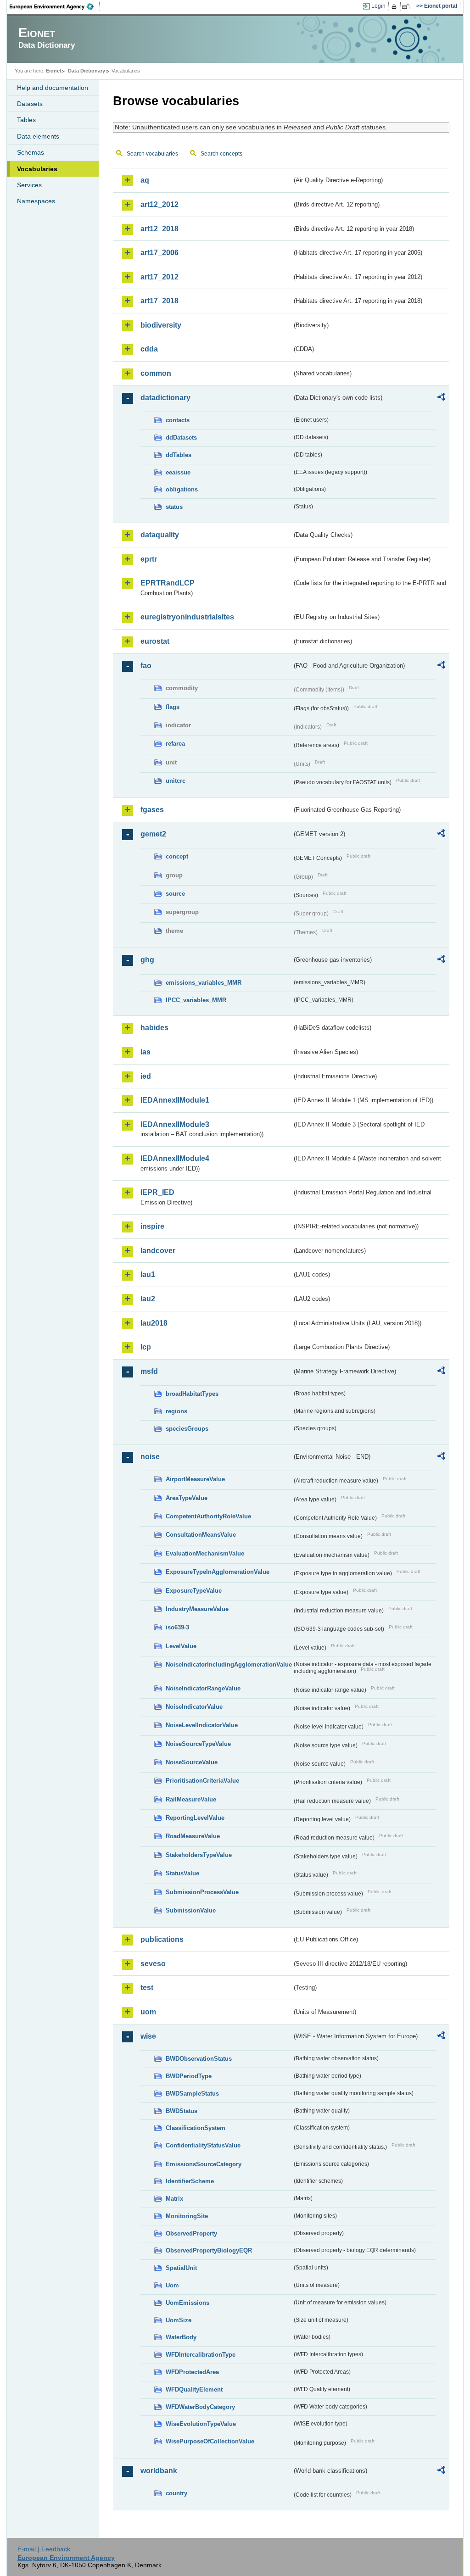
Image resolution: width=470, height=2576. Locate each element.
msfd (149, 1371)
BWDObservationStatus (199, 2059)
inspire (152, 1226)
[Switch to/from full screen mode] (407, 6)
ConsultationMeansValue (201, 1535)
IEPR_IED (157, 1192)
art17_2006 (159, 253)
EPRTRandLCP (168, 583)
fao (146, 666)
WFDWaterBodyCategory (200, 2407)
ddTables (179, 455)
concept (177, 856)
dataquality (160, 535)
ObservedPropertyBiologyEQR (209, 2250)
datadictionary (165, 398)
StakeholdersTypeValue (199, 1855)
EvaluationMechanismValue (205, 1553)
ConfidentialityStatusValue (203, 2145)
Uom (172, 2285)
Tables (26, 120)
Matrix (174, 2199)
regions (176, 1411)
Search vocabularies (152, 154)
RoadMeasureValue (193, 1836)
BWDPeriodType (189, 2076)
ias (145, 1052)
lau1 (148, 1274)
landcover (158, 1251)
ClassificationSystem (196, 2128)
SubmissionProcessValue (202, 1892)
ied (146, 1076)
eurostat (155, 641)
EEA (55, 6)
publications (162, 1939)
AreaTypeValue (187, 1498)
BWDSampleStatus (192, 2094)
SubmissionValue (191, 1910)
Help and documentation (53, 88)
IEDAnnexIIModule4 (175, 1158)
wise (148, 2036)
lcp (146, 1347)
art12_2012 (159, 204)
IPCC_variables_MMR (196, 1000)
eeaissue (178, 472)
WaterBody (181, 2337)
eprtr (149, 559)
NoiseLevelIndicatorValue (202, 1725)
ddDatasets (181, 438)
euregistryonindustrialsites (187, 617)
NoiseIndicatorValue (194, 1707)
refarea (175, 744)
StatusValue (182, 1873)
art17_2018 (159, 301)
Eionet (54, 71)
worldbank (159, 2471)
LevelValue (181, 1646)
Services (29, 185)
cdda (149, 349)
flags (173, 707)
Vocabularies (37, 169)
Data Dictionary (87, 71)
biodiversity (161, 325)
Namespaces (36, 201)
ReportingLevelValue (195, 1818)
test (147, 1988)
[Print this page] (395, 6)
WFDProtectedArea (192, 2372)
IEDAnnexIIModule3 (175, 1124)
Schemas (31, 152)
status (174, 507)
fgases (152, 810)
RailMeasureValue (191, 1799)
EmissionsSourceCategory (204, 2164)
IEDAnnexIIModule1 (175, 1100)
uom (148, 2012)
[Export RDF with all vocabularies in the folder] (441, 398)
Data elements (38, 136)
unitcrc (176, 781)
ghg (147, 960)
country (176, 2493)
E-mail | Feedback (44, 2549)
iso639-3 (177, 1627)
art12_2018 (159, 229)
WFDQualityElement (194, 2389)
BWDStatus (182, 2111)
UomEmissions (187, 2303)
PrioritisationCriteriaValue (202, 1781)
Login (378, 6)
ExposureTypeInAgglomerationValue (218, 1572)
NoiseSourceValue (192, 1762)
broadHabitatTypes (192, 1394)
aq (145, 180)
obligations (182, 489)
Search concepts (221, 154)
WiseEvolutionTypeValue (201, 2424)
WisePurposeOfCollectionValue (210, 2441)
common (156, 373)
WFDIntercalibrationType (201, 2355)
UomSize (179, 2320)
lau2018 (154, 1323)
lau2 (148, 1299)
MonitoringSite (187, 2216)
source (175, 894)
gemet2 (153, 834)
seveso (153, 1964)
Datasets (30, 104)
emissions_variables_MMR (204, 983)
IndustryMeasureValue (197, 1609)
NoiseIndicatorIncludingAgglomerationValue (229, 1664)
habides (154, 1028)
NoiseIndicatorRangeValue (203, 1688)
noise (150, 1457)
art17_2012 (159, 277)
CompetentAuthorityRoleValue (208, 1516)
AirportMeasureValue (195, 1479)
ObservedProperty (191, 2233)
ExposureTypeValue (194, 1591)
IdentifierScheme (190, 2181)
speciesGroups (187, 1429)
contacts (178, 420)
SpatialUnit (181, 2268)
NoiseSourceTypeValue (198, 1744)
